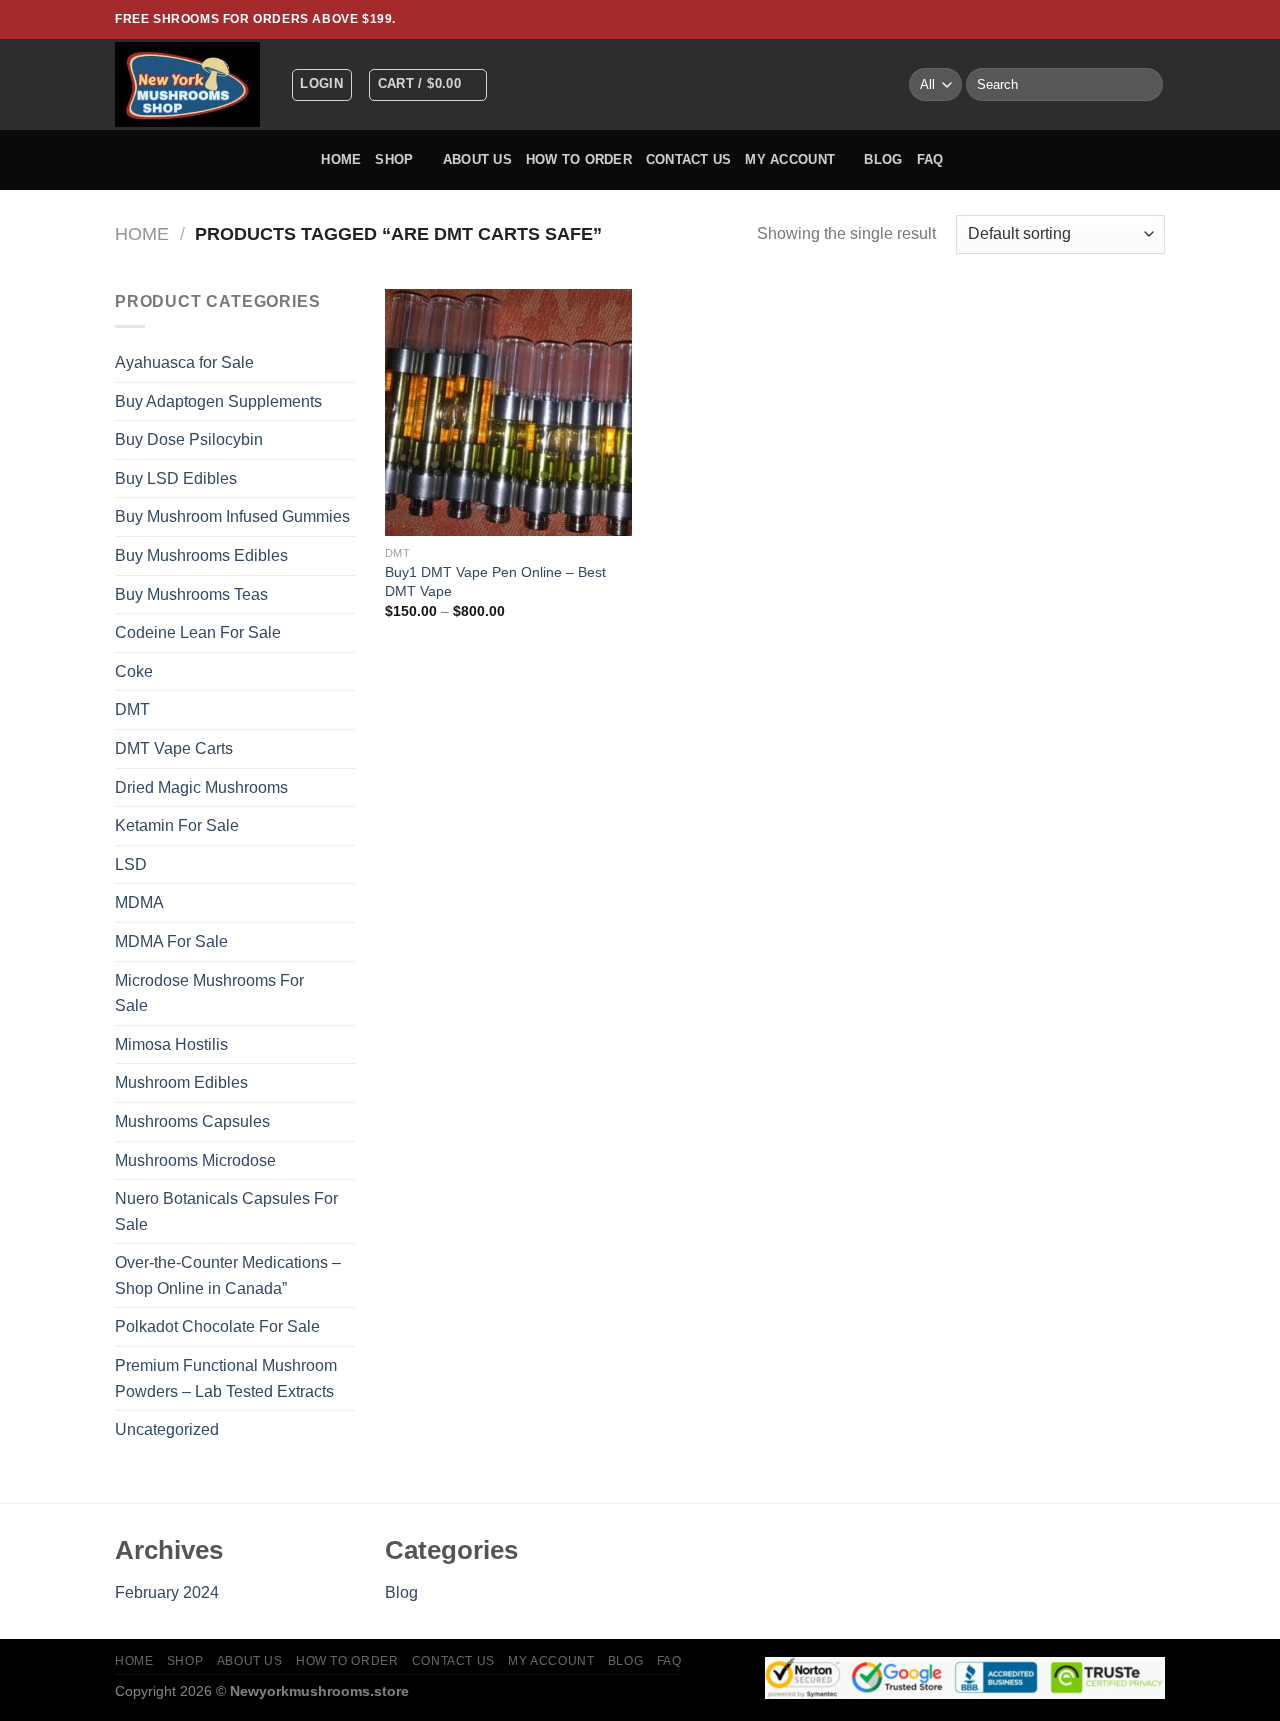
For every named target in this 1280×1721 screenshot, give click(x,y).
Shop (595, 19)
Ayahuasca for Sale (184, 362)
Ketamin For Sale (177, 825)
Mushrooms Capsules (192, 1121)
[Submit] (1144, 85)
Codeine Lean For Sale (198, 632)
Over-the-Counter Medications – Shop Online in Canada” (228, 1275)
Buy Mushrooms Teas (191, 594)
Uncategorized (167, 1429)
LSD (131, 864)
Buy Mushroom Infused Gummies (232, 516)
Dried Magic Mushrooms (201, 787)
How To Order (777, 19)
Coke (134, 671)
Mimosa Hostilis (171, 1044)
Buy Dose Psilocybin (189, 439)
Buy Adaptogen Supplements (218, 401)
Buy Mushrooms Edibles (201, 555)
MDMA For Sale (171, 941)
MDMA (139, 902)
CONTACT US (881, 19)
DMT (132, 709)
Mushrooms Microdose (195, 1160)
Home (142, 233)
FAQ (1125, 19)
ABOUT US (681, 19)
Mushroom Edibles (181, 1082)
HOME (537, 19)
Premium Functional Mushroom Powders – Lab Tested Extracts (226, 1378)
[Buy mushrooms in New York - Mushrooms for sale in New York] (187, 84)
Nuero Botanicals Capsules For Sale (226, 1211)
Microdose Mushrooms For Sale (209, 993)
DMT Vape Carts (174, 748)
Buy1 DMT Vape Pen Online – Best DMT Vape (495, 581)
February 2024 (167, 1592)
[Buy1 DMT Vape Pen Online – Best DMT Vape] (508, 412)
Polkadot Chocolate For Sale (217, 1326)
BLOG (1071, 19)
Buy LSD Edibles (176, 478)
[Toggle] (347, 749)
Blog (401, 1592)
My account (981, 19)
